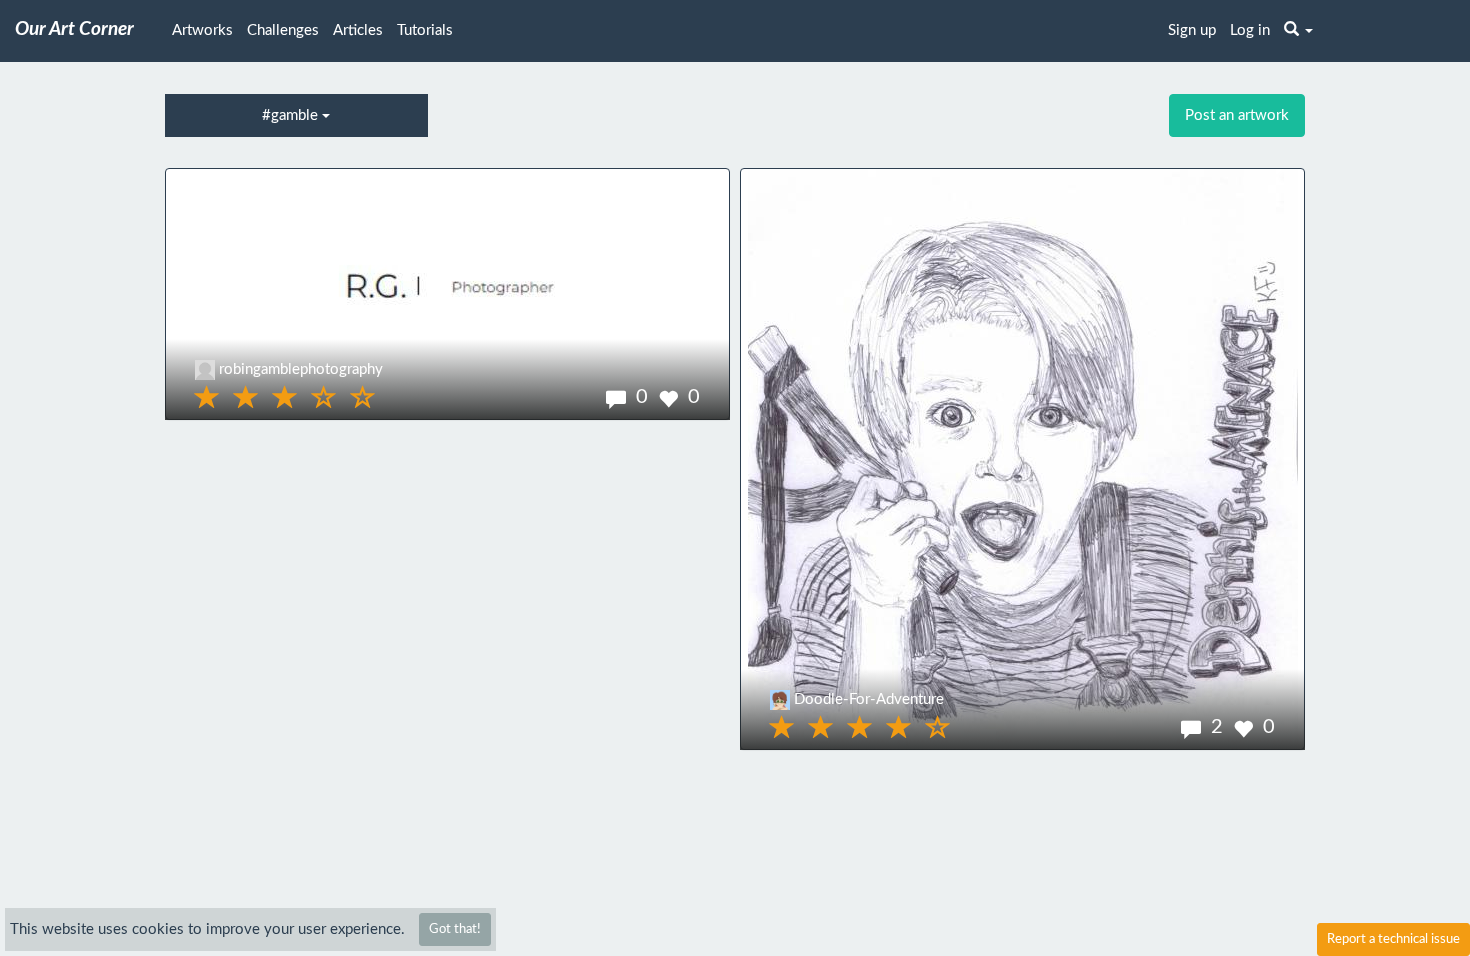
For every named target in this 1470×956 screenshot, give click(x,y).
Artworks (202, 30)
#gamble (292, 115)
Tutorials (425, 30)
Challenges (283, 30)
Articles (358, 30)
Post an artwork (1237, 115)
